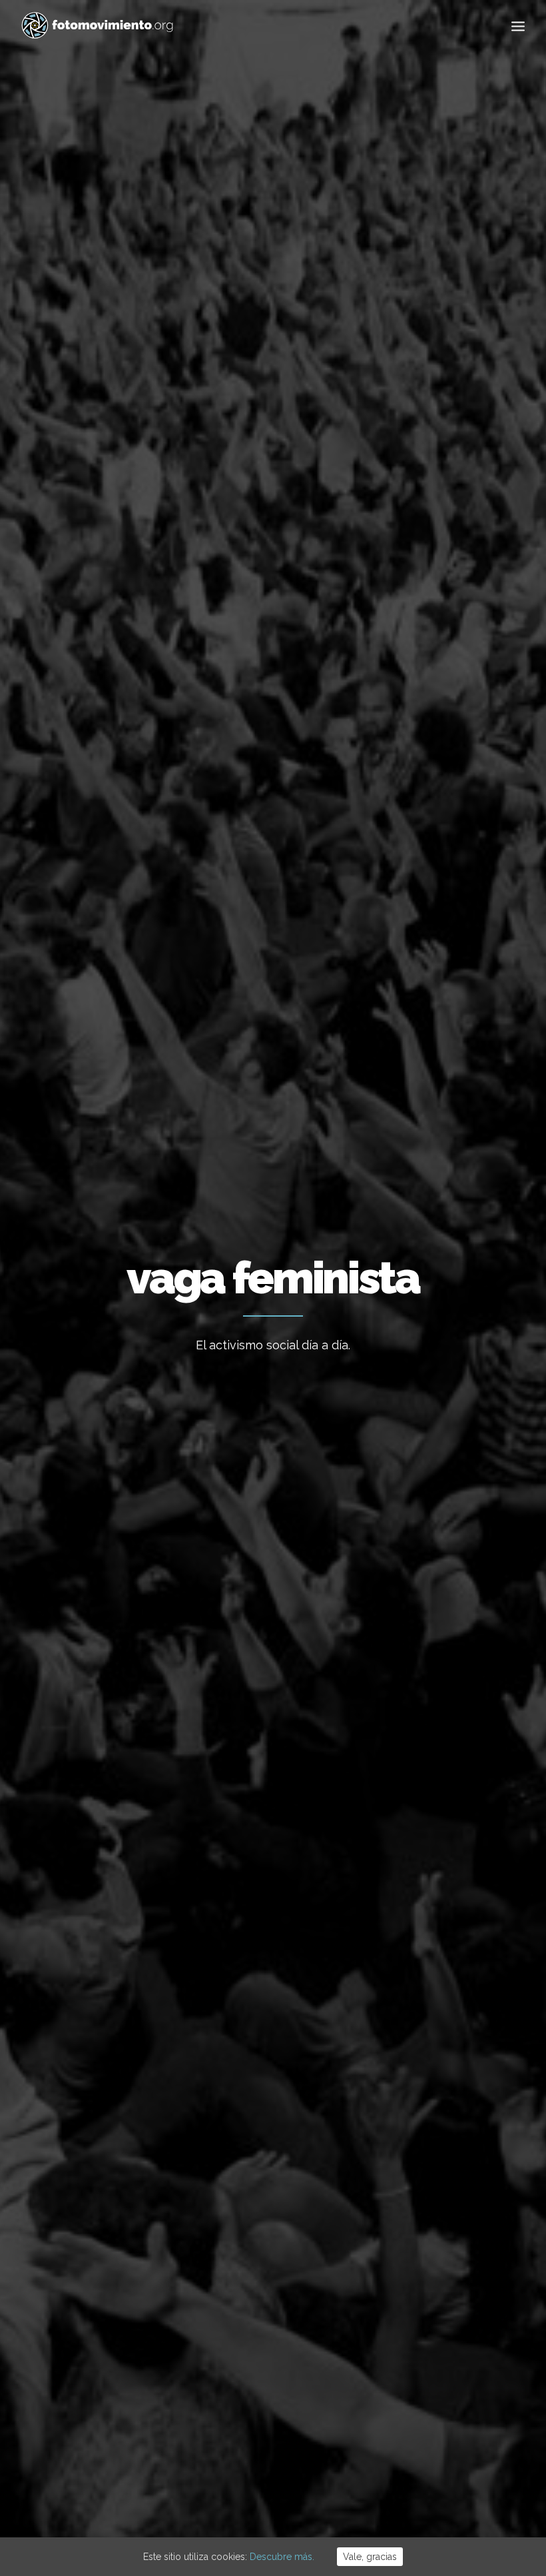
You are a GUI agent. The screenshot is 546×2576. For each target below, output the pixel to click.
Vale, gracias (370, 2557)
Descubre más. (282, 2557)
